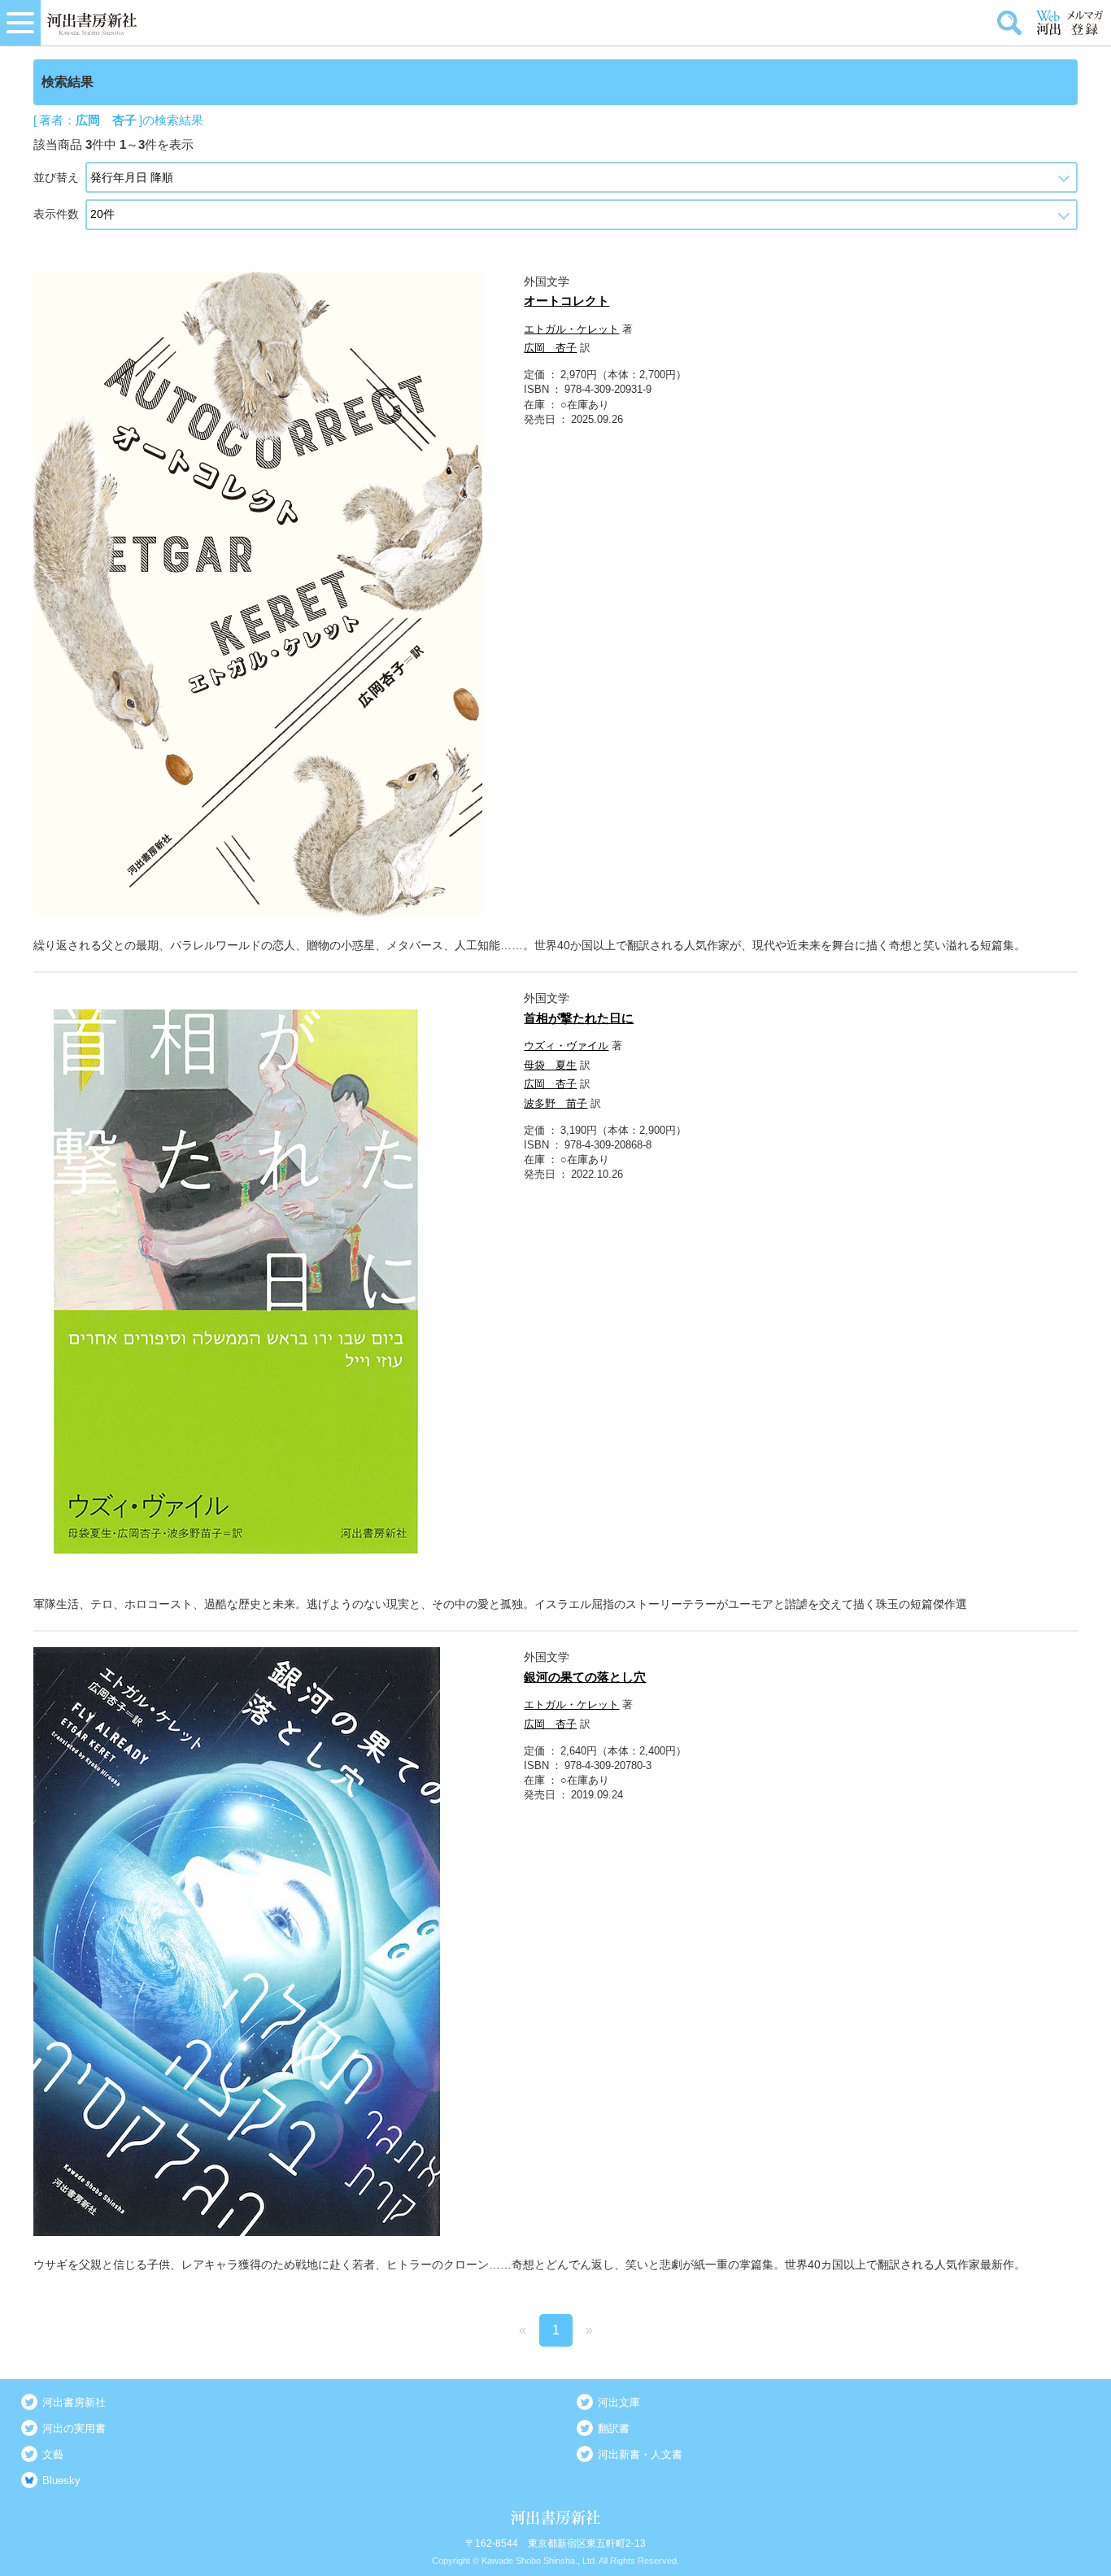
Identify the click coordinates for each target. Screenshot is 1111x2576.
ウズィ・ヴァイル (566, 1046)
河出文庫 (619, 2402)
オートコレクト (566, 301)
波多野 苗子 (555, 1103)
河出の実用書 (74, 2428)
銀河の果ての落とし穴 (585, 1677)
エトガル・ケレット (571, 329)
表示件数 (56, 214)
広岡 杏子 (550, 348)
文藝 (53, 2454)
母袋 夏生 (550, 1065)
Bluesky (61, 2480)
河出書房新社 (74, 2402)
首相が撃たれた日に (579, 1018)
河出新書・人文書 (640, 2454)
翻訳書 (614, 2428)
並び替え (56, 177)
